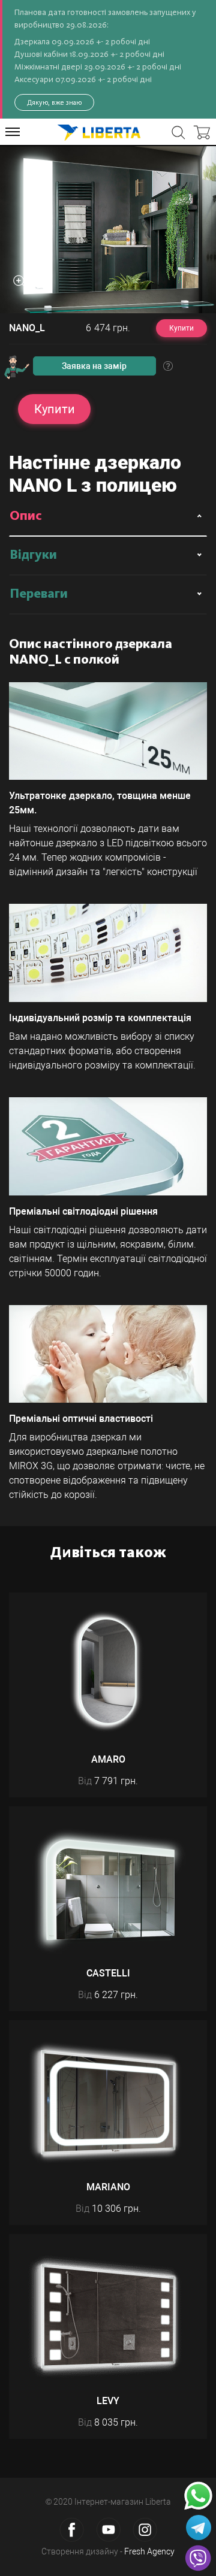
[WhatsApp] (198, 2496)
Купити (181, 328)
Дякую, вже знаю (54, 102)
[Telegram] (199, 2527)
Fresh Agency (149, 2551)
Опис (26, 516)
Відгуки (33, 555)
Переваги (39, 594)
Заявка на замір (94, 366)
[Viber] (198, 2558)
